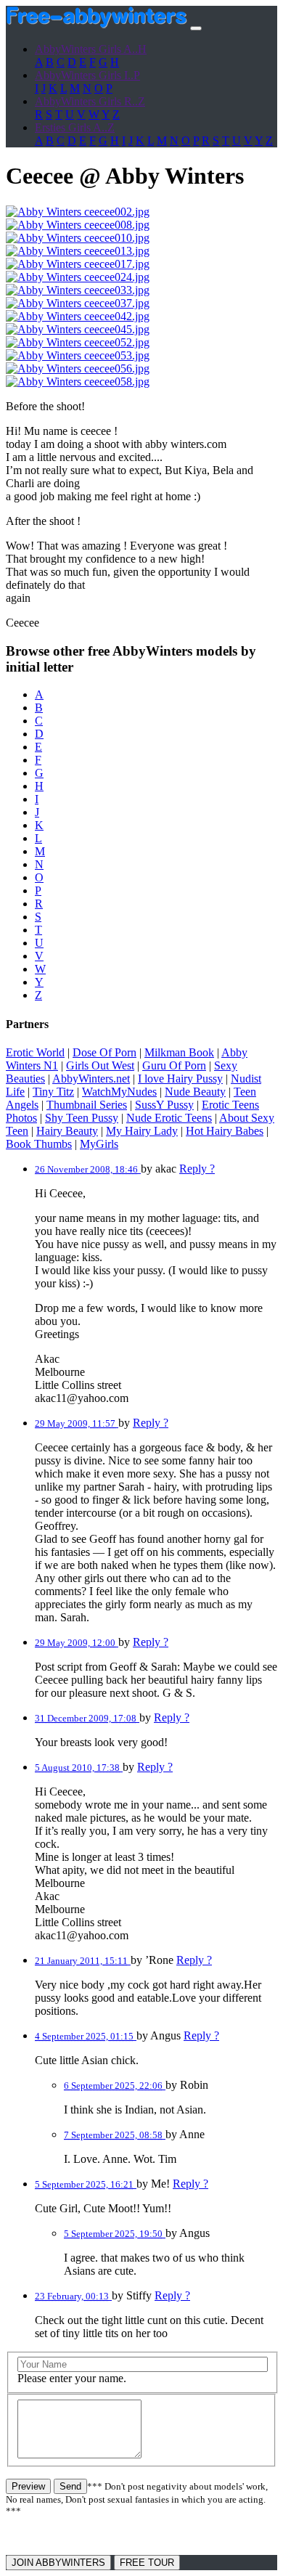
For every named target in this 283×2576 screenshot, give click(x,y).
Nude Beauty (195, 1092)
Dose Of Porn (104, 1052)
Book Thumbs (39, 1144)
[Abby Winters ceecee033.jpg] (78, 290)
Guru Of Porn (174, 1065)
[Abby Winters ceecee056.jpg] (78, 368)
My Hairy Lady (142, 1131)
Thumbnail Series (87, 1105)
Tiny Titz (53, 1092)
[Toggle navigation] (196, 28)
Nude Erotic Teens (169, 1118)
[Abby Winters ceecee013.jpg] (78, 251)
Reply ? (197, 1169)
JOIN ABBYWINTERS (58, 2563)
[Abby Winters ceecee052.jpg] (78, 342)
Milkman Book (179, 1052)
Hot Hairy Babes (225, 1131)
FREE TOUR (147, 2563)
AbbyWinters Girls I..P (87, 75)
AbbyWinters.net (91, 1079)
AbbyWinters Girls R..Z (90, 101)
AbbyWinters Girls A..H (91, 49)
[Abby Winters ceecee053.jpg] (78, 355)
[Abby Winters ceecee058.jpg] (78, 382)
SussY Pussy (164, 1105)
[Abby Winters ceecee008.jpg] (78, 225)
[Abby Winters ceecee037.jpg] (78, 303)
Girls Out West (100, 1065)
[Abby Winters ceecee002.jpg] (78, 212)
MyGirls (99, 1144)
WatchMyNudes (119, 1092)
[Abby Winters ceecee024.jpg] (78, 277)
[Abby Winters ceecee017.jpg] (78, 264)
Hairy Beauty (67, 1131)
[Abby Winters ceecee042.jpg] (78, 316)
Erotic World (35, 1052)
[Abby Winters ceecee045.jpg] (78, 329)
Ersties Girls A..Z (75, 127)
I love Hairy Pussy (180, 1079)
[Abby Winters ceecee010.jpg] (78, 238)
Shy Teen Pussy (82, 1118)
